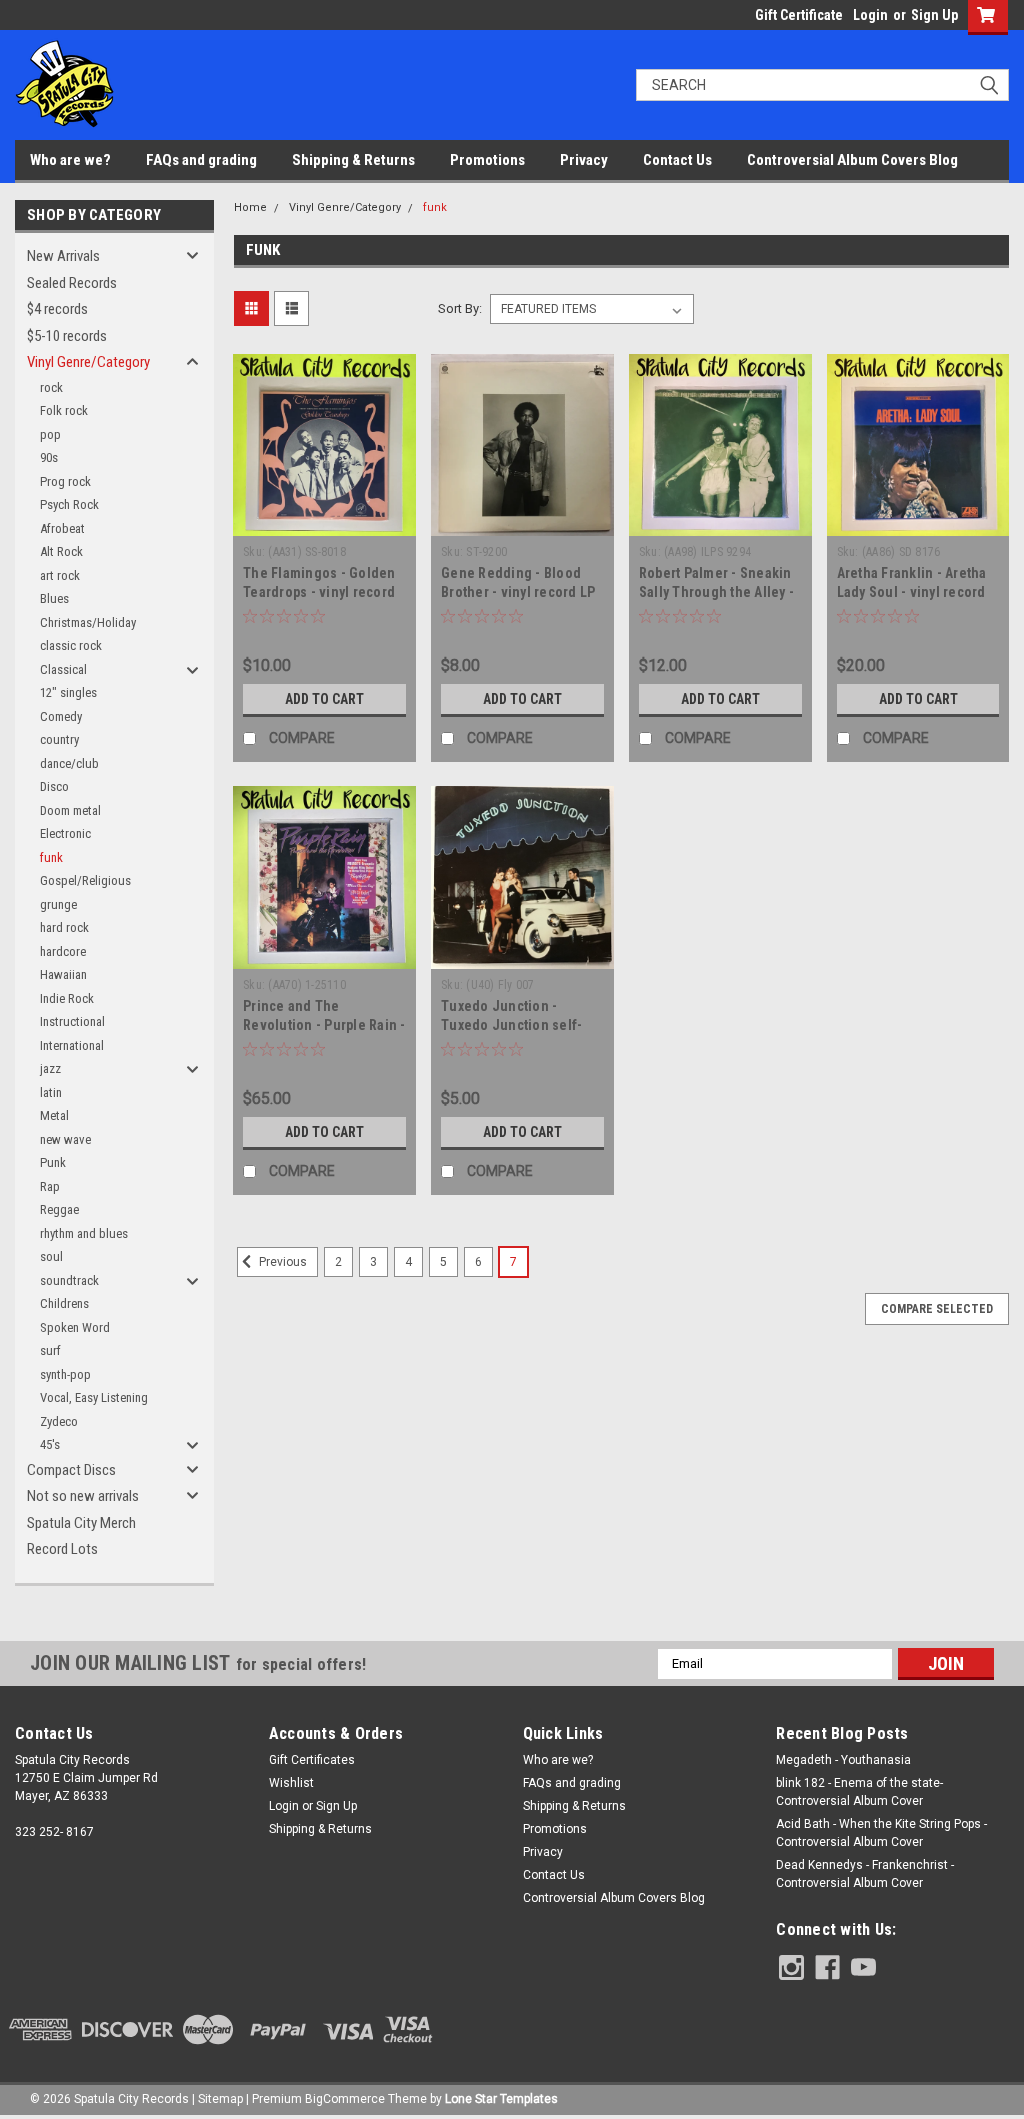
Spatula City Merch (81, 1523)
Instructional (72, 1021)
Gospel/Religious (85, 880)
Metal (54, 1115)
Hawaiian (63, 974)
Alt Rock (61, 551)
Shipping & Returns (353, 160)
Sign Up (934, 15)
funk (51, 857)
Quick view (325, 521)
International (72, 1045)
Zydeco (59, 1421)
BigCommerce (345, 2099)
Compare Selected (937, 1309)
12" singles (68, 692)
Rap (50, 1186)
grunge (58, 904)
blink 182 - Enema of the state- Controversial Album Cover (859, 1792)
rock (51, 387)
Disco (54, 786)
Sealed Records (72, 283)
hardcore (63, 951)
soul (51, 1256)
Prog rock (65, 481)
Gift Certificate (799, 15)
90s (49, 457)
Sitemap (220, 2099)
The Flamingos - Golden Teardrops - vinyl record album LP (319, 592)
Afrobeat (62, 528)
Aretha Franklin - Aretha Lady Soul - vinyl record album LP (912, 592)
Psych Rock (69, 504)
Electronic (65, 833)
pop (50, 434)
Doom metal (70, 810)
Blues (54, 598)
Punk (53, 1162)
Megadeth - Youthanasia (843, 1760)
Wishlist (291, 1783)
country (59, 739)
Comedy (61, 716)
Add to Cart (324, 699)
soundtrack (69, 1280)
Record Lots (62, 1549)
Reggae (59, 1209)
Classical (63, 669)
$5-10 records (67, 336)
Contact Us (677, 160)
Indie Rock (67, 998)
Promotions (487, 160)
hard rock (64, 927)
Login (870, 15)
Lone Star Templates (501, 2099)
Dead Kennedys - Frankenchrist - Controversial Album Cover (865, 1874)
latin (51, 1092)
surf (50, 1350)
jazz (50, 1068)
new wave (65, 1139)
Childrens (64, 1303)
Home (250, 207)
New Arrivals (63, 256)
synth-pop (65, 1374)
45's (50, 1444)
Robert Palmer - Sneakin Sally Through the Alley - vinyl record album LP (716, 592)
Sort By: (460, 308)
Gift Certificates (312, 1760)
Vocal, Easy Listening (94, 1397)
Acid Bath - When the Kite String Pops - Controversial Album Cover (881, 1833)
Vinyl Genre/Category (88, 362)
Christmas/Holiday (88, 622)
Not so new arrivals (83, 1496)
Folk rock (64, 410)
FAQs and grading (201, 160)
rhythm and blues (84, 1233)
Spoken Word (75, 1327)
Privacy (584, 160)
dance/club (69, 763)
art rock (60, 575)
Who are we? (70, 160)
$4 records (57, 309)
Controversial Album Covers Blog (852, 160)
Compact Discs (71, 1470)
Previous (281, 1262)
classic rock (71, 645)
